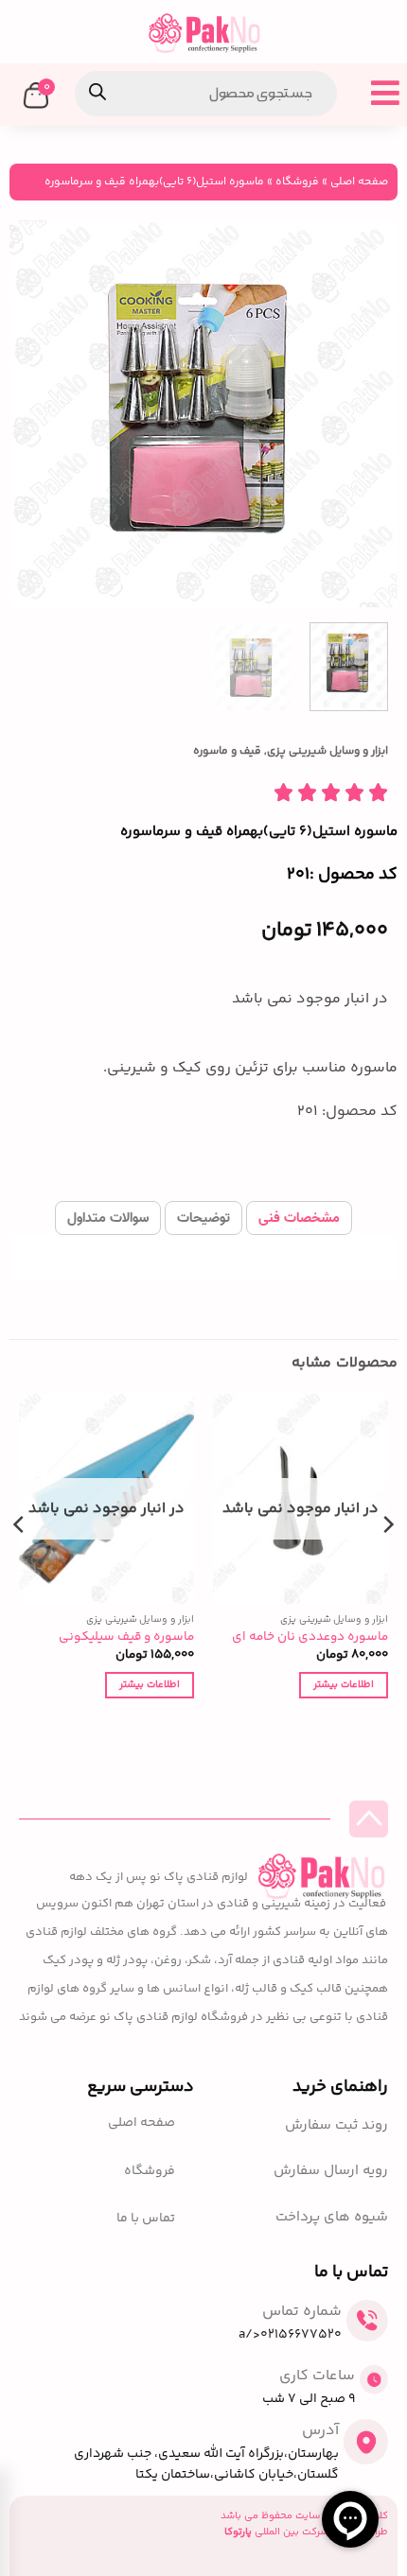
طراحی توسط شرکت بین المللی (306, 2532)
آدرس (320, 2431)
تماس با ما (146, 2219)
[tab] (299, 1218)
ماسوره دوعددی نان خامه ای (310, 1637)
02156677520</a (290, 2335)
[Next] (27, 413)
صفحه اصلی (359, 182)
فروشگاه (297, 182)
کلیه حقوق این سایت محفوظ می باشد (304, 2516)
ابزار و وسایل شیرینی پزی (327, 751)
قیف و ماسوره (227, 751)
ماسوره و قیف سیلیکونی (126, 1637)
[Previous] (366, 413)
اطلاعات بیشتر (344, 1685)
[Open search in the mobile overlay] (206, 94)
